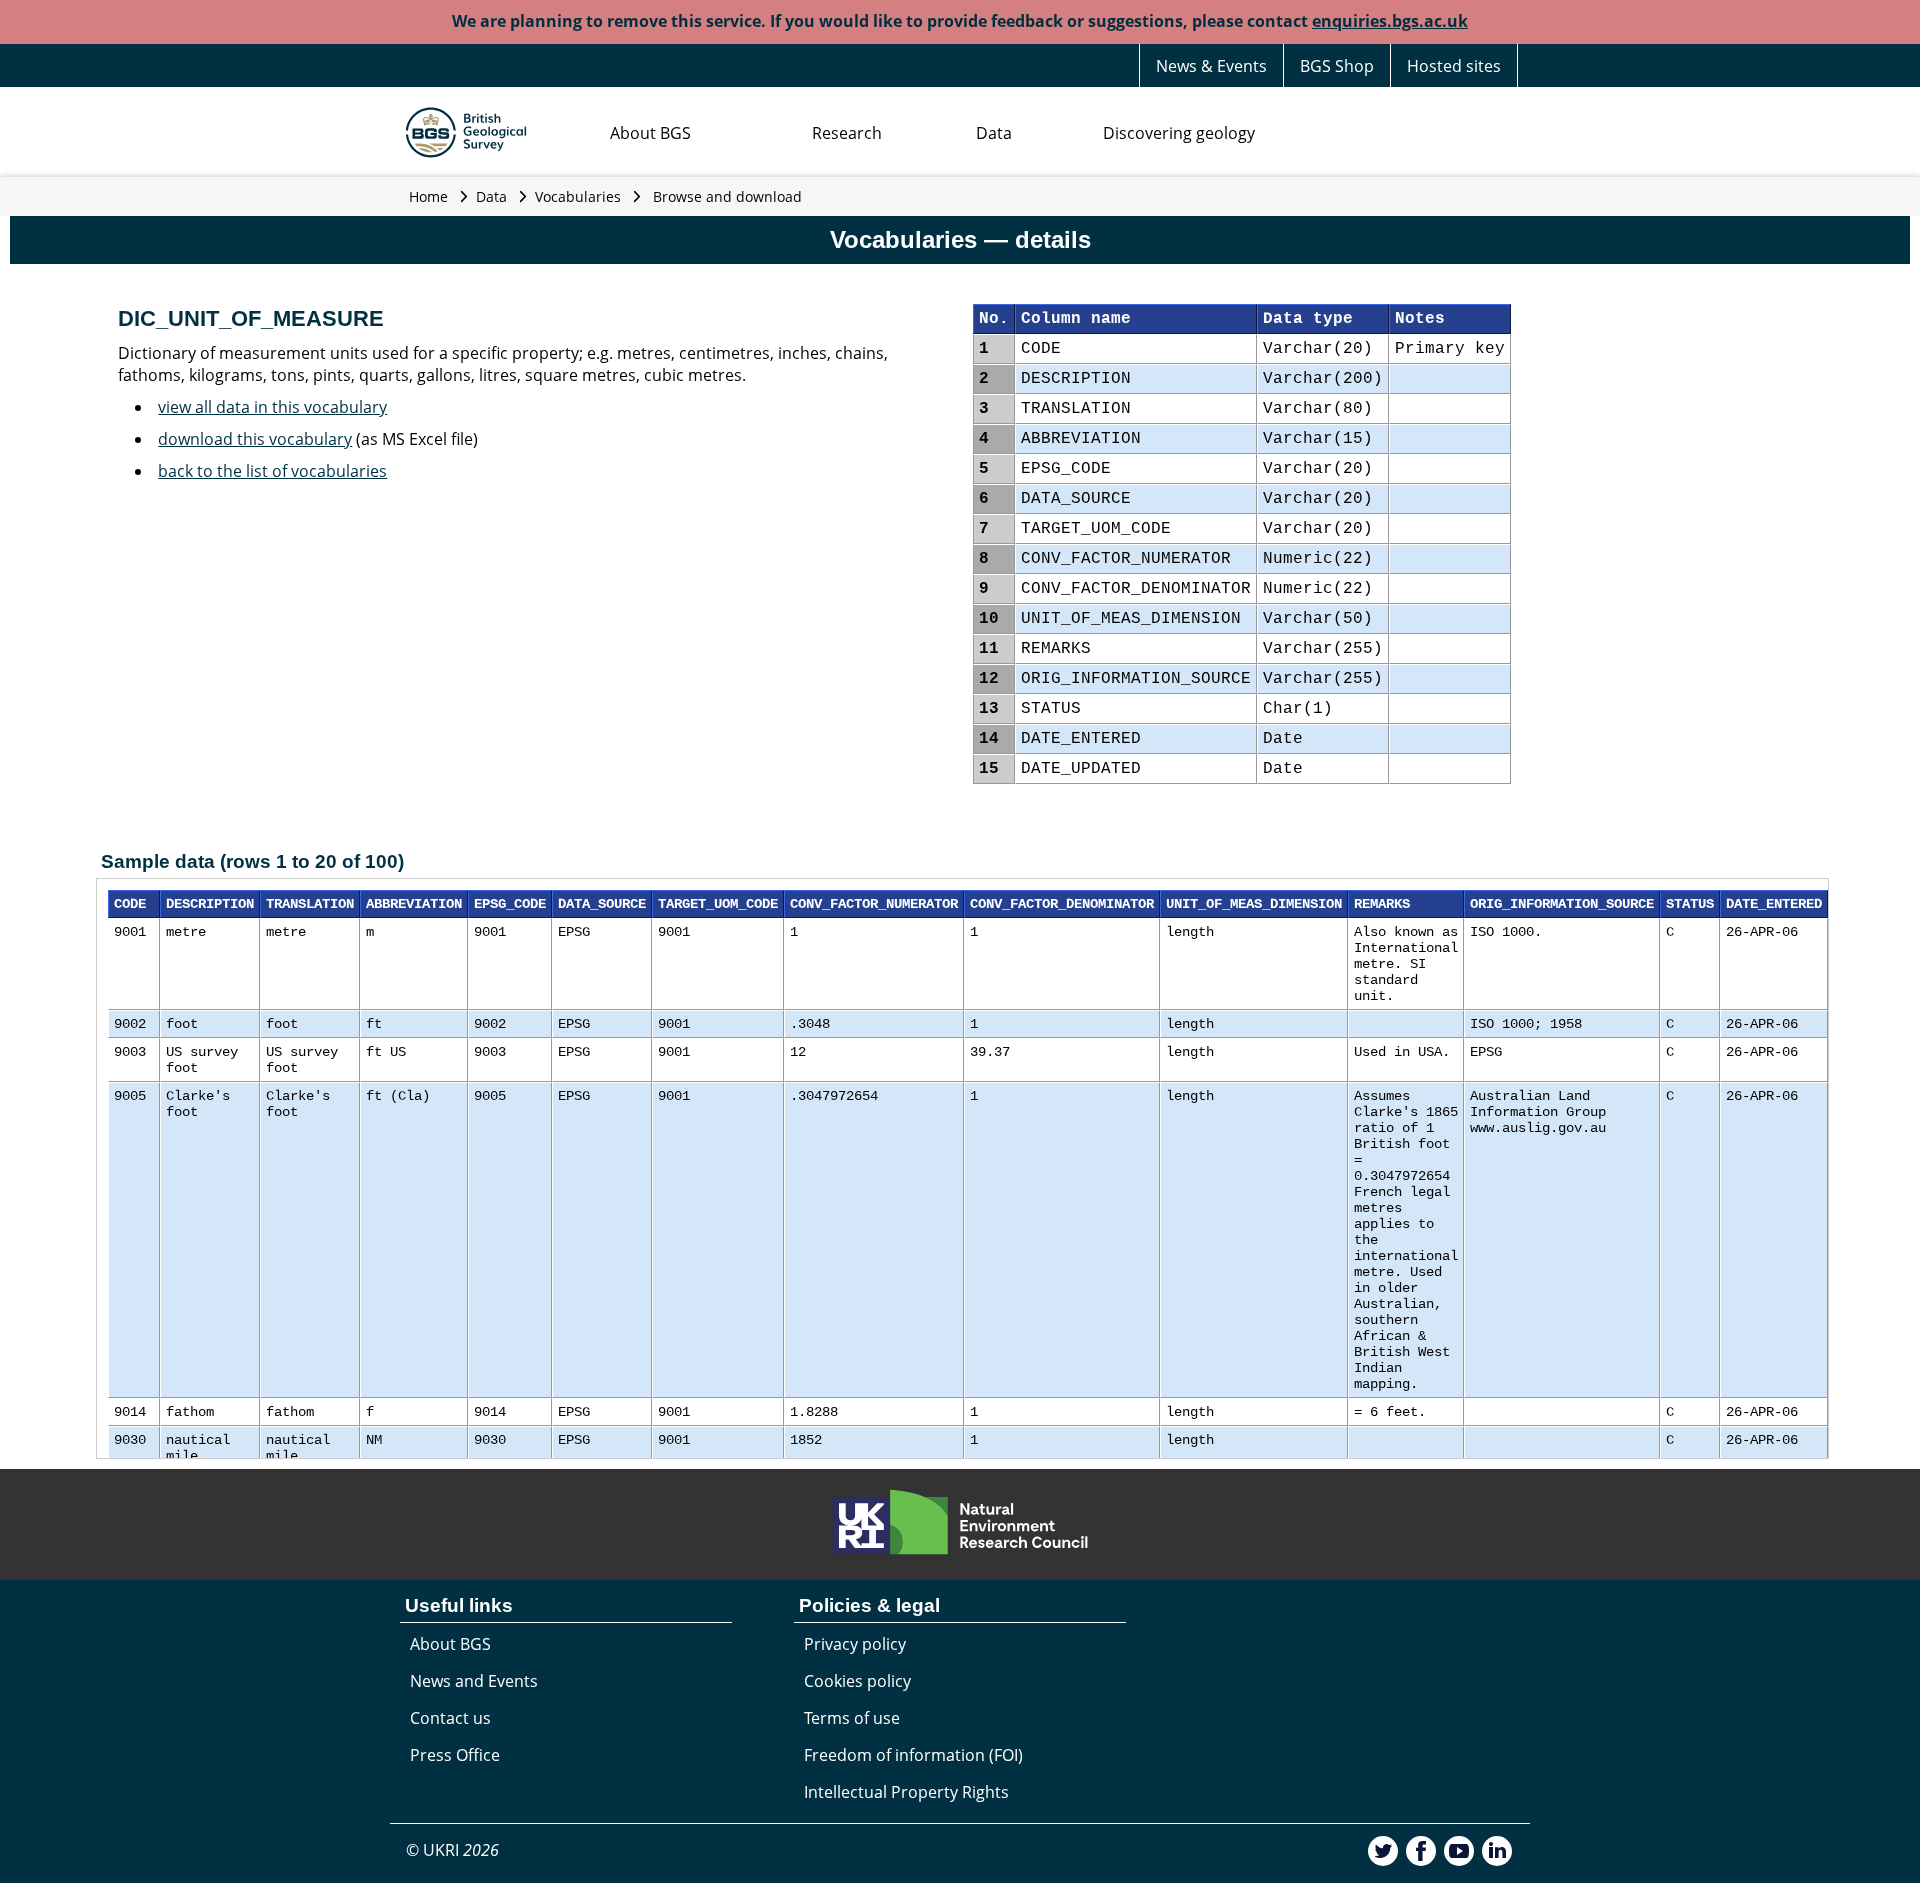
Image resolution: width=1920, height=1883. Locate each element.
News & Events (1211, 66)
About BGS (650, 133)
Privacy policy (855, 1644)
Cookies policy (857, 1681)
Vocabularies (578, 196)
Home (428, 196)
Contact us (450, 1718)
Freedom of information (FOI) (913, 1755)
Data (994, 133)
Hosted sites (1454, 66)
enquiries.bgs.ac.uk (1390, 21)
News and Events (474, 1681)
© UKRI (452, 1850)
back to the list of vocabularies (272, 471)
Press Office (455, 1755)
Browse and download (727, 196)
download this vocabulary (255, 439)
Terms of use (852, 1718)
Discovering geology (1179, 133)
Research (847, 133)
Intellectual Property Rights (906, 1792)
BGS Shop (1337, 66)
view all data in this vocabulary (272, 407)
